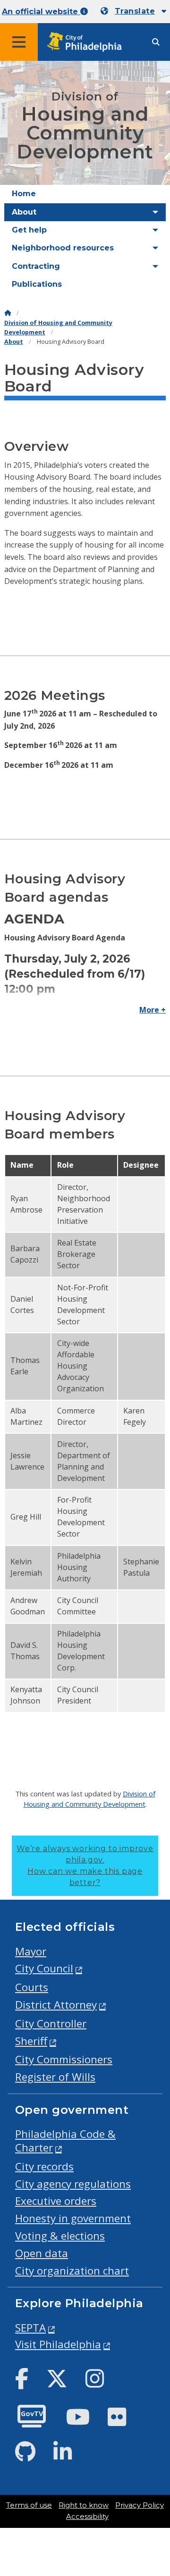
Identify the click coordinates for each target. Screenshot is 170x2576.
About (14, 342)
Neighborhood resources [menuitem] (63, 248)
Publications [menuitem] (37, 284)
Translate (135, 11)
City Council (44, 1968)
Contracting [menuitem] (36, 266)
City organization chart (72, 2271)
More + (153, 1010)
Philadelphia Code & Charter (65, 2141)
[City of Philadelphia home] (87, 42)
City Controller (51, 2023)
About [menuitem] (24, 212)
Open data (42, 2253)
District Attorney (56, 2005)
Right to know (84, 2505)
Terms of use (29, 2505)
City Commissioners (64, 2059)
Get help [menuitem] (29, 230)
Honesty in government (73, 2218)
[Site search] (156, 42)
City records (44, 2166)
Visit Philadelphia (58, 2344)
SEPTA (30, 2328)
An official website (41, 12)
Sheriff (31, 2041)
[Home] (8, 313)
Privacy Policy (140, 2505)
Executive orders (56, 2201)
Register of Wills (55, 2077)
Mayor (31, 1951)
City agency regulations (73, 2184)
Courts (32, 1987)
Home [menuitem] (24, 194)
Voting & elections (60, 2236)
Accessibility (87, 2517)
